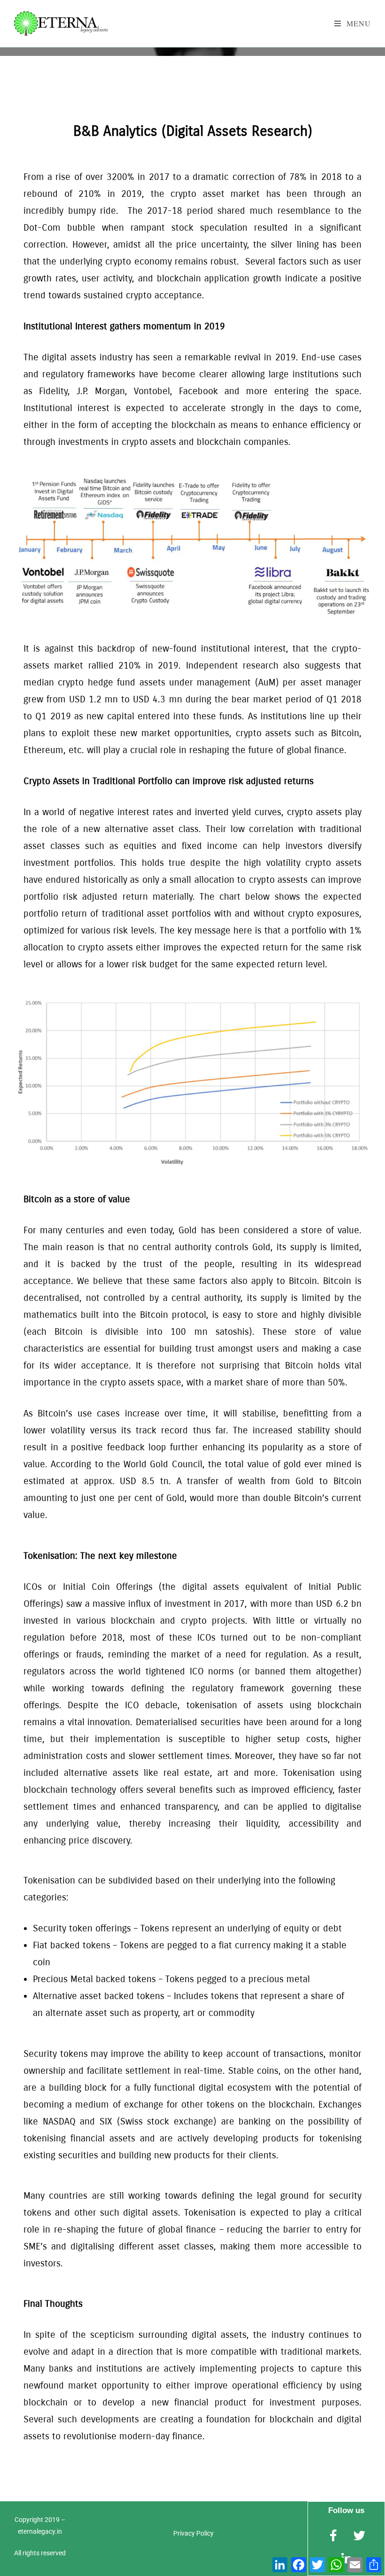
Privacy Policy (193, 2533)
